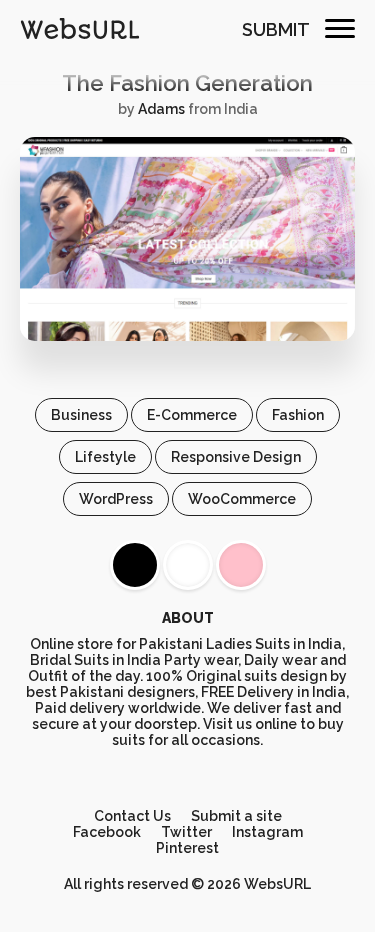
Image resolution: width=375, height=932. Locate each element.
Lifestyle (105, 457)
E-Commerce (192, 415)
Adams (161, 109)
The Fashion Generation (187, 83)
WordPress (116, 499)
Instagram (267, 832)
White (188, 565)
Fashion (298, 415)
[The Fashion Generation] (187, 336)
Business (81, 415)
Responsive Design (236, 457)
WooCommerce (242, 499)
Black (135, 565)
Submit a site (236, 816)
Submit (276, 29)
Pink (241, 565)
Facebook (107, 832)
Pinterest (187, 848)
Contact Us (132, 816)
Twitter (186, 832)
